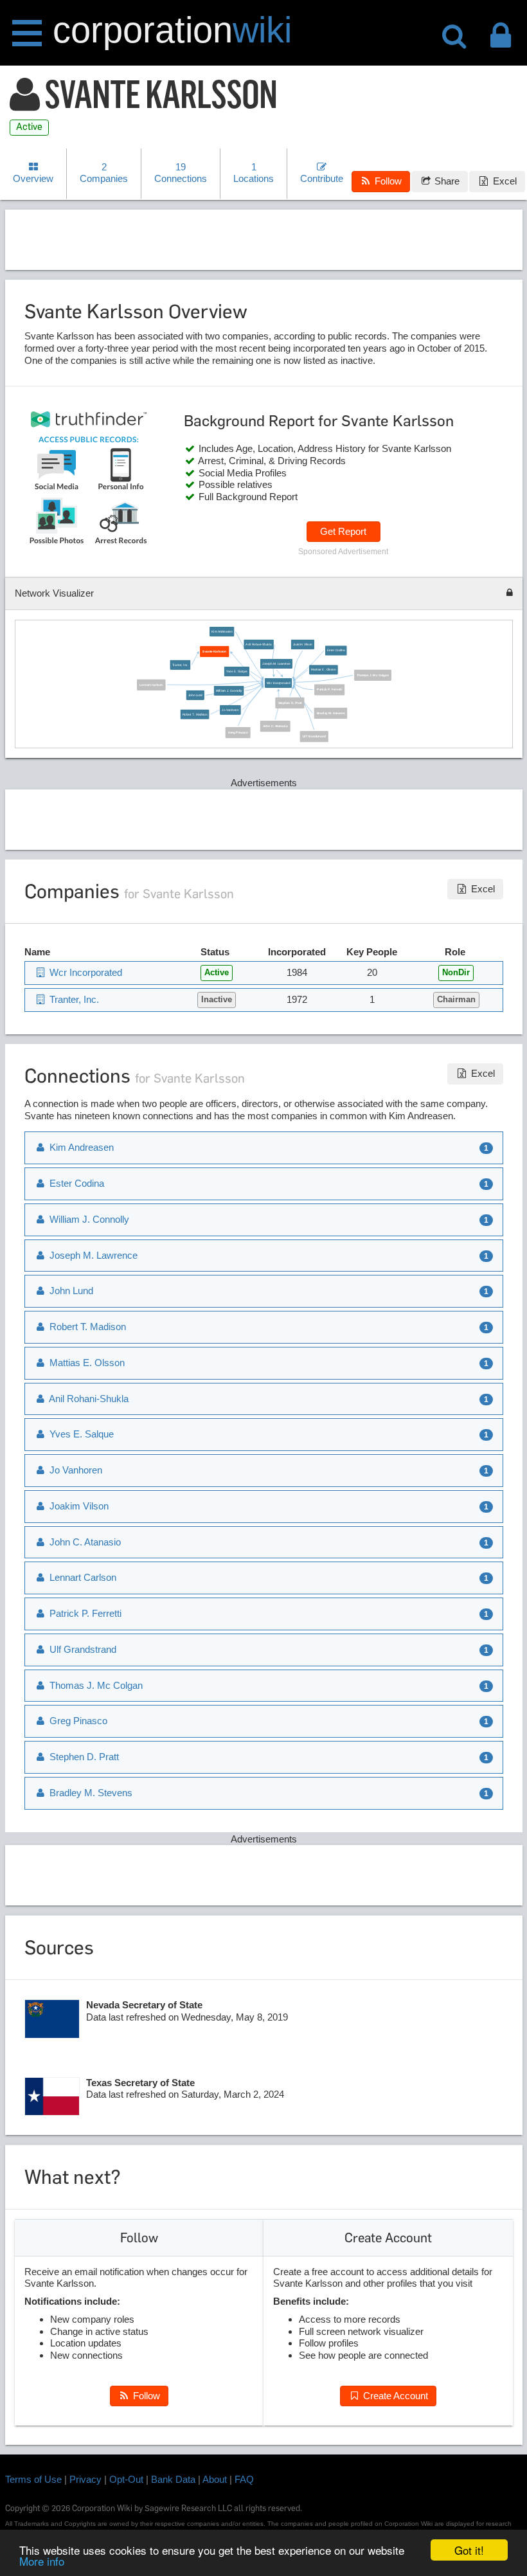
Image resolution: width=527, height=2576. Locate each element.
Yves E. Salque (237, 671)
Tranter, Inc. (181, 664)
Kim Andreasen (222, 632)
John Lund (195, 695)
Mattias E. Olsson (323, 670)
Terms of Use (33, 2479)
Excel (504, 181)
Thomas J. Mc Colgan (372, 675)
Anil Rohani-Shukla (258, 644)
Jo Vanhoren (230, 709)
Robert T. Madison (195, 715)
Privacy (85, 2479)
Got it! (469, 2550)
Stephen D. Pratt (290, 703)
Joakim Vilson (303, 644)
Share (446, 181)
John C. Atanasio (275, 726)
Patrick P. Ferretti (329, 689)
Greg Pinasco (238, 733)
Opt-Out (126, 2479)
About (215, 2479)
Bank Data (173, 2479)
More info (42, 2561)
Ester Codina (336, 650)
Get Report (343, 531)
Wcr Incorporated (278, 683)
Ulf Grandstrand (314, 736)
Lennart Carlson (151, 685)
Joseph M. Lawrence (276, 664)
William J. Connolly (229, 691)
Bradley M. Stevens (331, 713)
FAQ (244, 2479)
